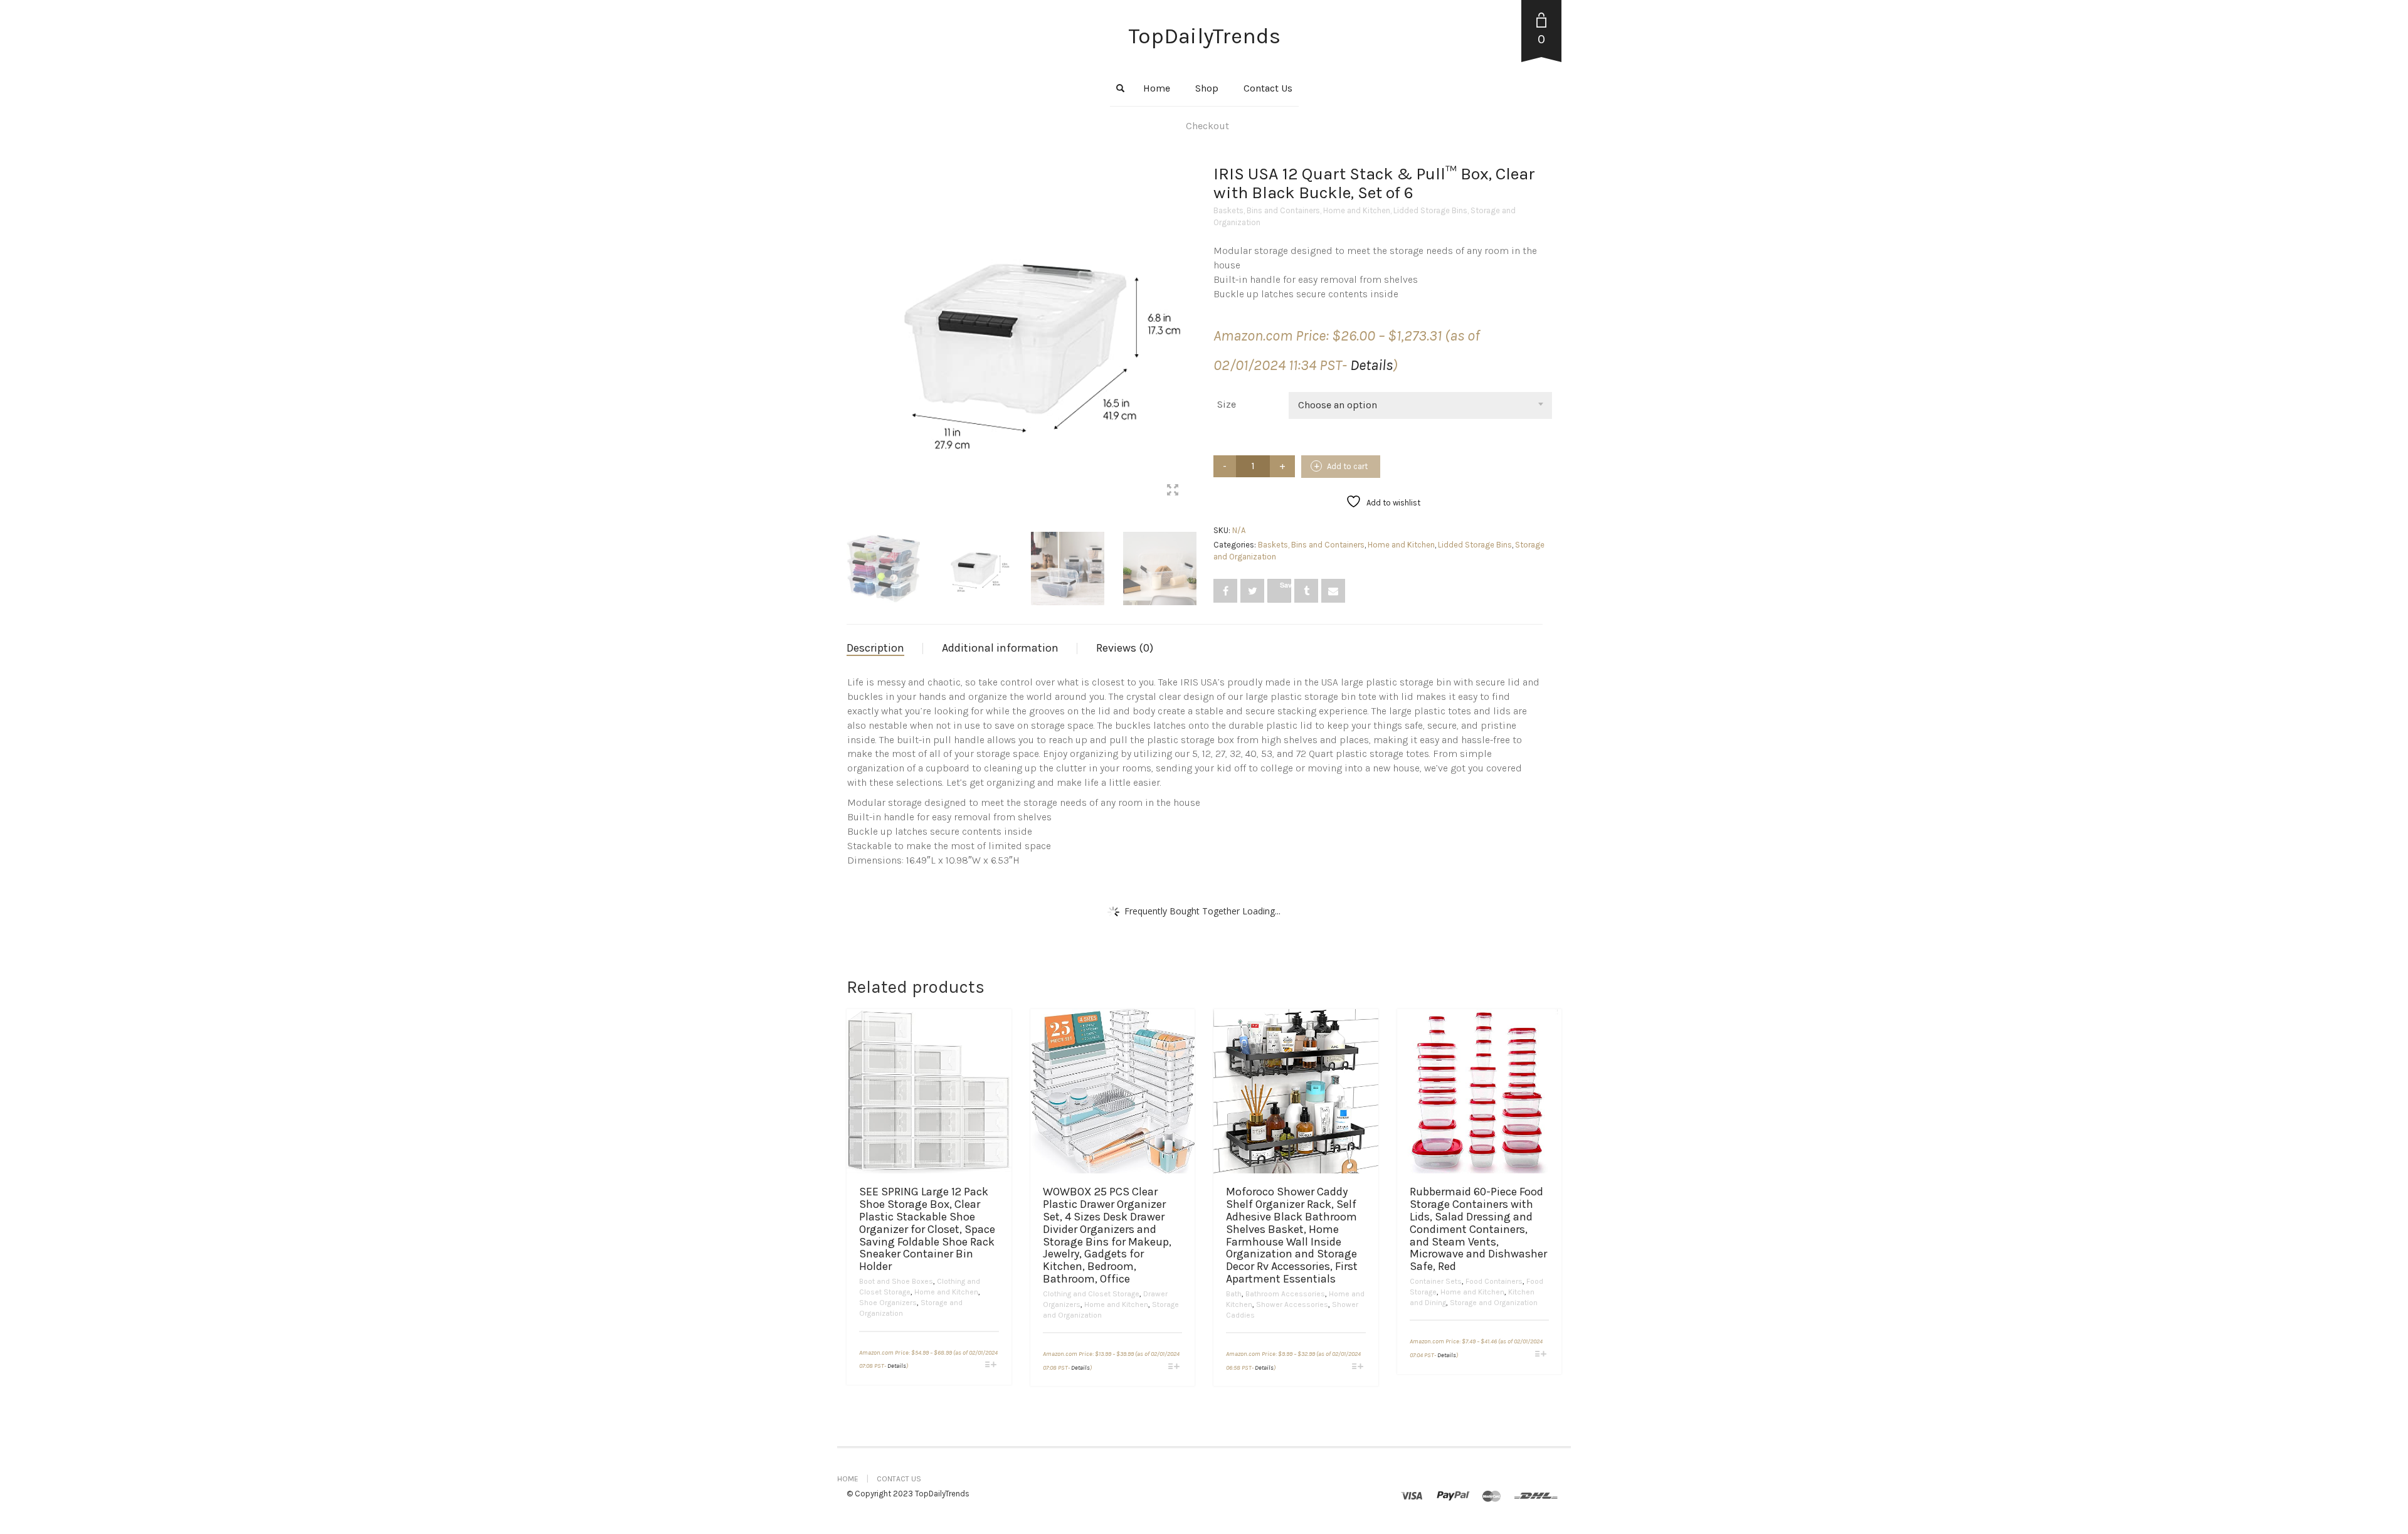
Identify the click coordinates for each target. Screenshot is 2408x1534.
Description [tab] (875, 648)
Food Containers (1494, 1281)
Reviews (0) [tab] (1125, 648)
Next (1188, 324)
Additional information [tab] (1000, 648)
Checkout (1207, 126)
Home (1157, 88)
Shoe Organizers (888, 1303)
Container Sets (1436, 1281)
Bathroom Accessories (1285, 1294)
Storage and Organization (1494, 1303)
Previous (853, 324)
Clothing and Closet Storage (1091, 1294)
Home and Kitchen (1357, 210)
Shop (1207, 88)
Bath (1234, 1294)
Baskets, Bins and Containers (1267, 210)
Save (1286, 585)
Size (1227, 404)
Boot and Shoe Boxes (896, 1281)
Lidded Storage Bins (1430, 210)
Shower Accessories (1292, 1304)
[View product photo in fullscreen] (1173, 492)
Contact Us (1268, 88)
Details (1371, 365)
